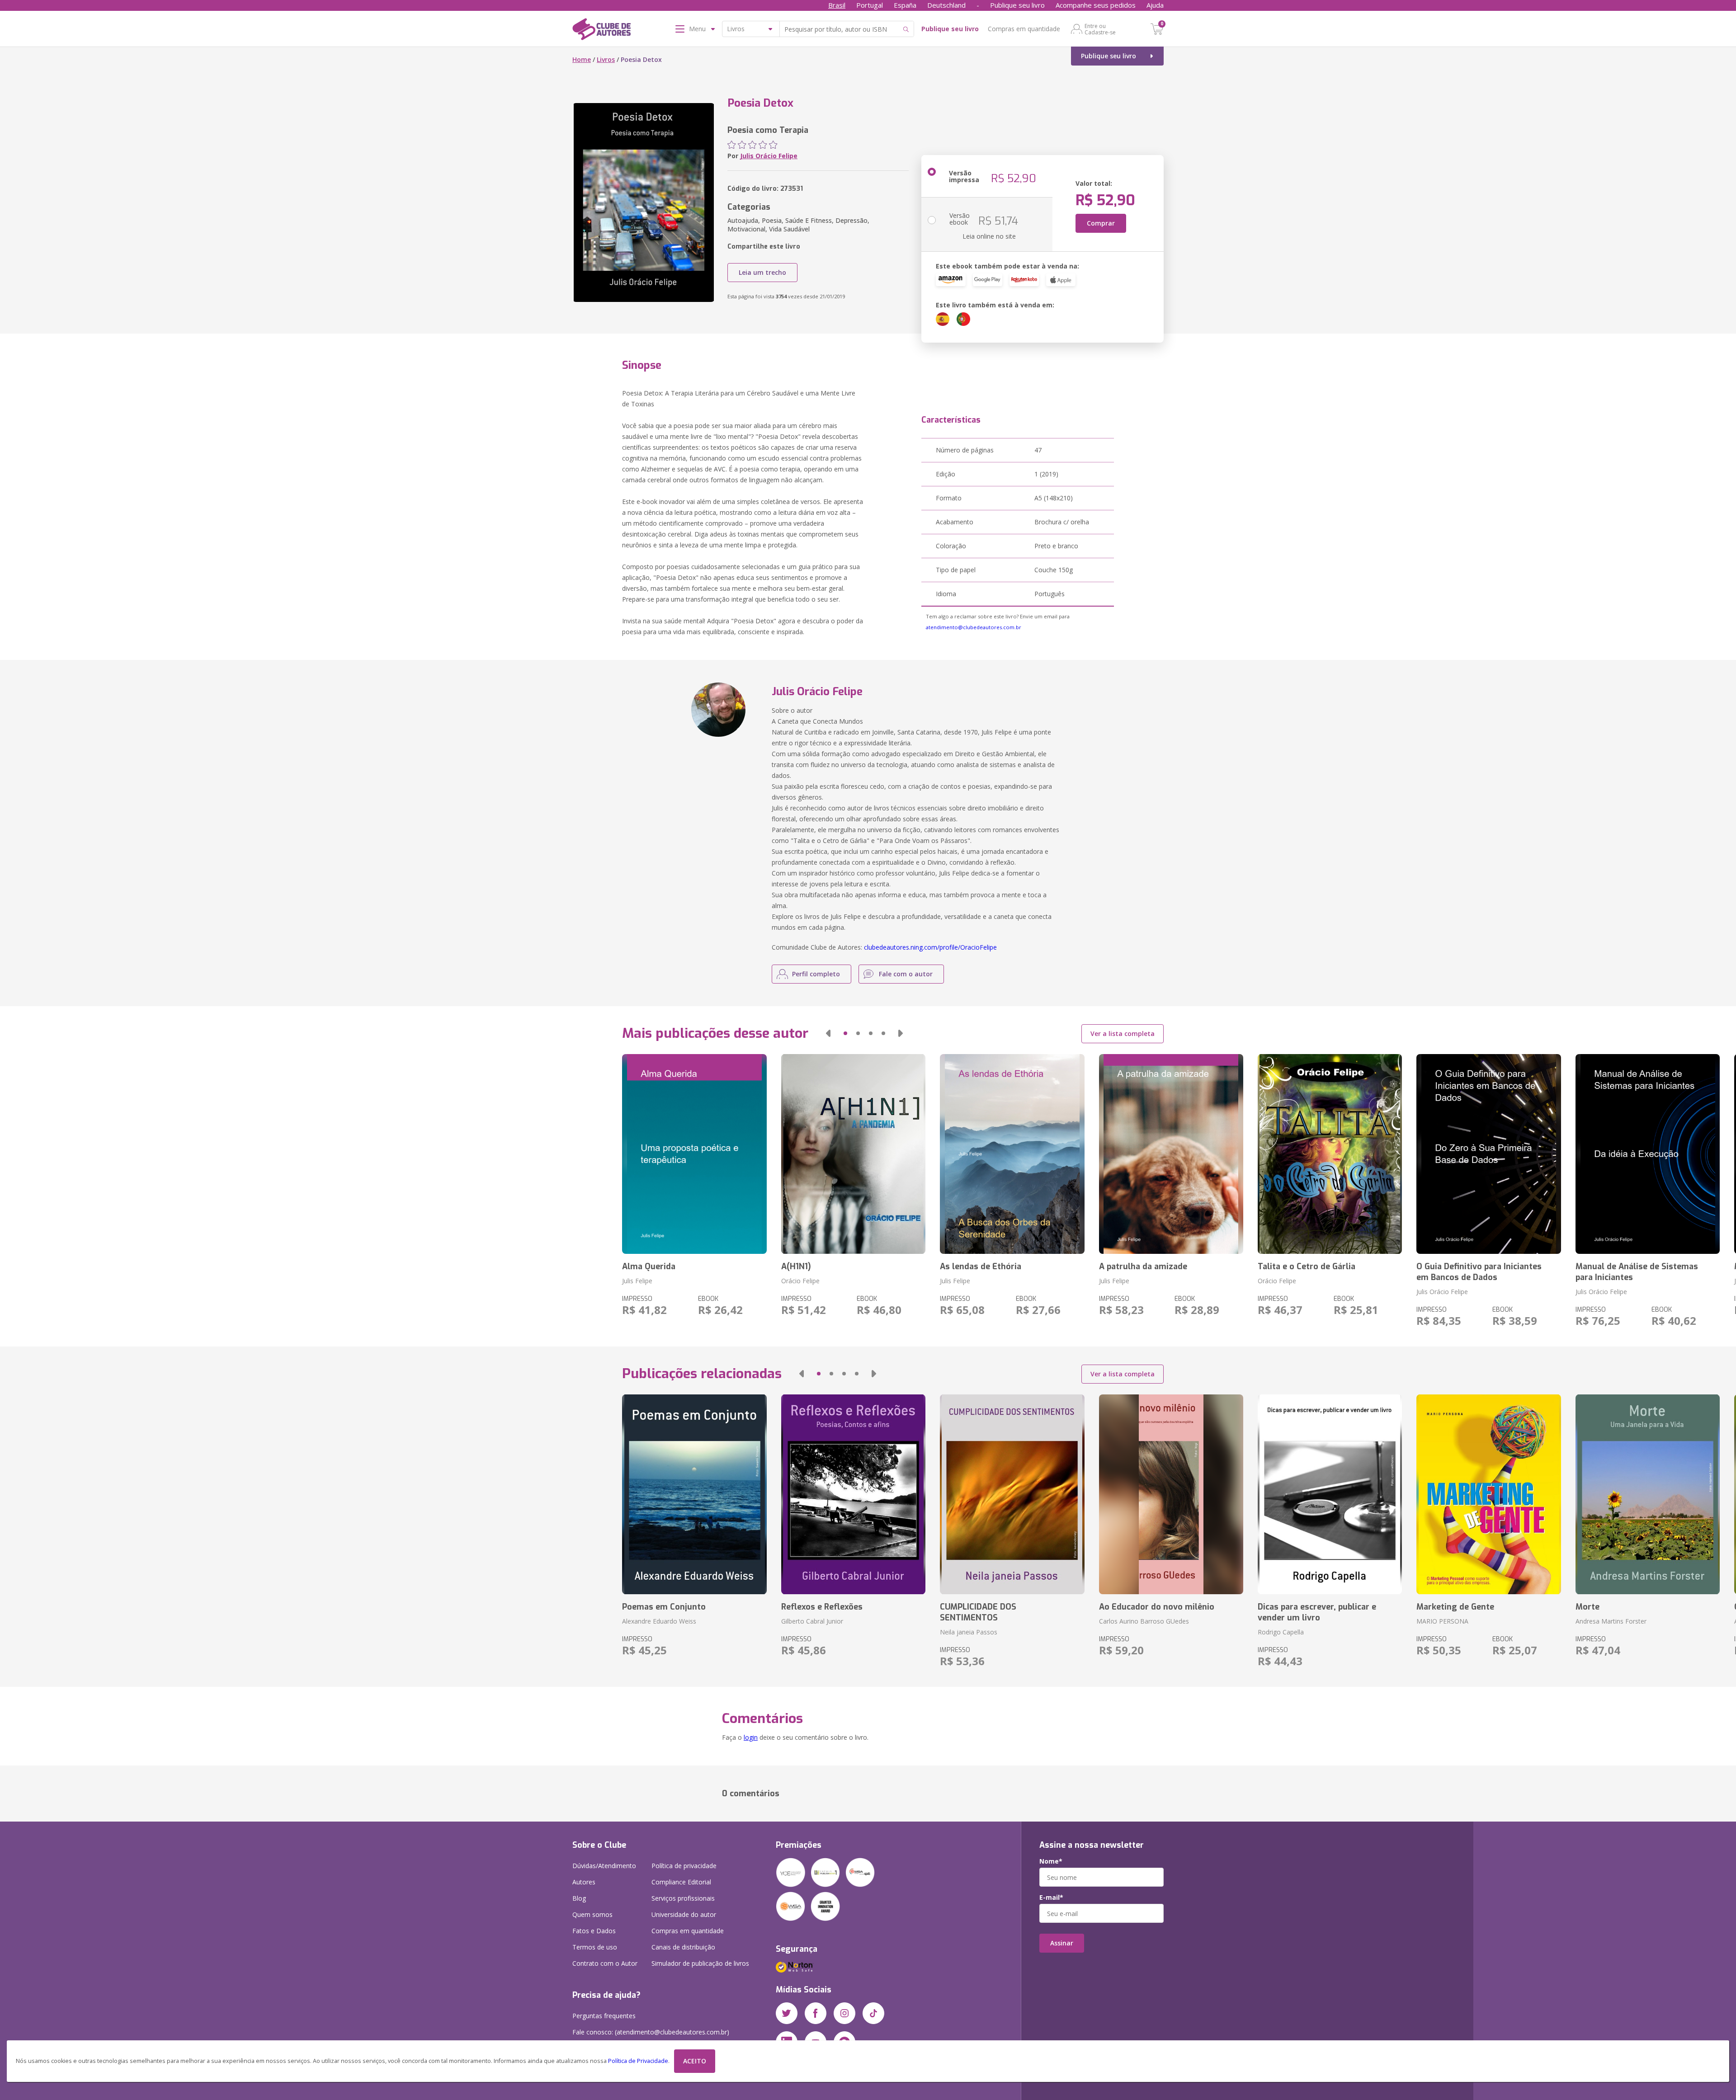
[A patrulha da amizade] (1171, 1154)
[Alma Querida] (694, 1154)
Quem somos (592, 1914)
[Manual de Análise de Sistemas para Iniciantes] (1648, 1154)
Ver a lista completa (1123, 1034)
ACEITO (695, 2061)
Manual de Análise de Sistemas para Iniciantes (1637, 1272)
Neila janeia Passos (969, 1632)
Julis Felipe (637, 1281)
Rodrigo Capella (1281, 1632)
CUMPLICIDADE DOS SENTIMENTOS (978, 1612)
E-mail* (1051, 1898)
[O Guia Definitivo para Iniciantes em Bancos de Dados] (1488, 1154)
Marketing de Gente (1455, 1607)
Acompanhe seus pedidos (1096, 5)
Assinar (1062, 1943)
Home (582, 59)
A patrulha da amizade (1143, 1267)
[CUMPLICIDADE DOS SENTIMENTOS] (1012, 1494)
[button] (828, 1033)
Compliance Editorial (681, 1882)
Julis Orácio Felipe (769, 156)
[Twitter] (787, 2013)
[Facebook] (816, 2013)
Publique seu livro (1017, 5)
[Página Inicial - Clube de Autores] (601, 31)
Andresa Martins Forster (1611, 1621)
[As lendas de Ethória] (1012, 1154)
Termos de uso (595, 1947)
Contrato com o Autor (605, 1963)
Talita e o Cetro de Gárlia (1307, 1267)
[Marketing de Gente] (1488, 1494)
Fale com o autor (906, 974)
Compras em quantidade (1024, 29)
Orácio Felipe (800, 1281)
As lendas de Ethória (981, 1267)
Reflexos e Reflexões (822, 1607)
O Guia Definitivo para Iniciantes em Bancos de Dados (1479, 1272)
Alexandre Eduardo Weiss (659, 1621)
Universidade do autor (684, 1914)
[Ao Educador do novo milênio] (1171, 1494)
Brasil (837, 5)
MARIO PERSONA (1442, 1621)
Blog (579, 1898)
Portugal (870, 5)
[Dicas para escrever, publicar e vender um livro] (1330, 1494)
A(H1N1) (796, 1267)
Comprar (1101, 223)
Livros (606, 59)
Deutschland (946, 5)
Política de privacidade (684, 1866)
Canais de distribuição (683, 1947)
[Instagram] (844, 2013)
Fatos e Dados (594, 1931)
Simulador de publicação (700, 1963)
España (905, 5)
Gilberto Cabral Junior (812, 1621)
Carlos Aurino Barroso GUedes (1144, 1621)
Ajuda (1155, 5)
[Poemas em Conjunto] (694, 1494)
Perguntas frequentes (604, 2016)
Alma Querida (649, 1267)
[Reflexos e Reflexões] (853, 1494)
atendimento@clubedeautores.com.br (974, 627)
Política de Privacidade (638, 2061)
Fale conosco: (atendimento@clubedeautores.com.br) (651, 2032)
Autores (584, 1882)
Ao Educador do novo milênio (1157, 1607)
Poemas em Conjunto (664, 1607)
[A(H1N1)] (853, 1154)
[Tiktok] (873, 2013)
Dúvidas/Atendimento (604, 1866)
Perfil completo (816, 974)
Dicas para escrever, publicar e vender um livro (1317, 1612)
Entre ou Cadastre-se (1100, 29)
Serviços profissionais (683, 1898)
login (751, 1737)
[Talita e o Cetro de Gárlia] (1330, 1154)
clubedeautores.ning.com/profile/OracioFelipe (930, 947)
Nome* (1051, 1861)
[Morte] (1648, 1494)
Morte (1587, 1607)
